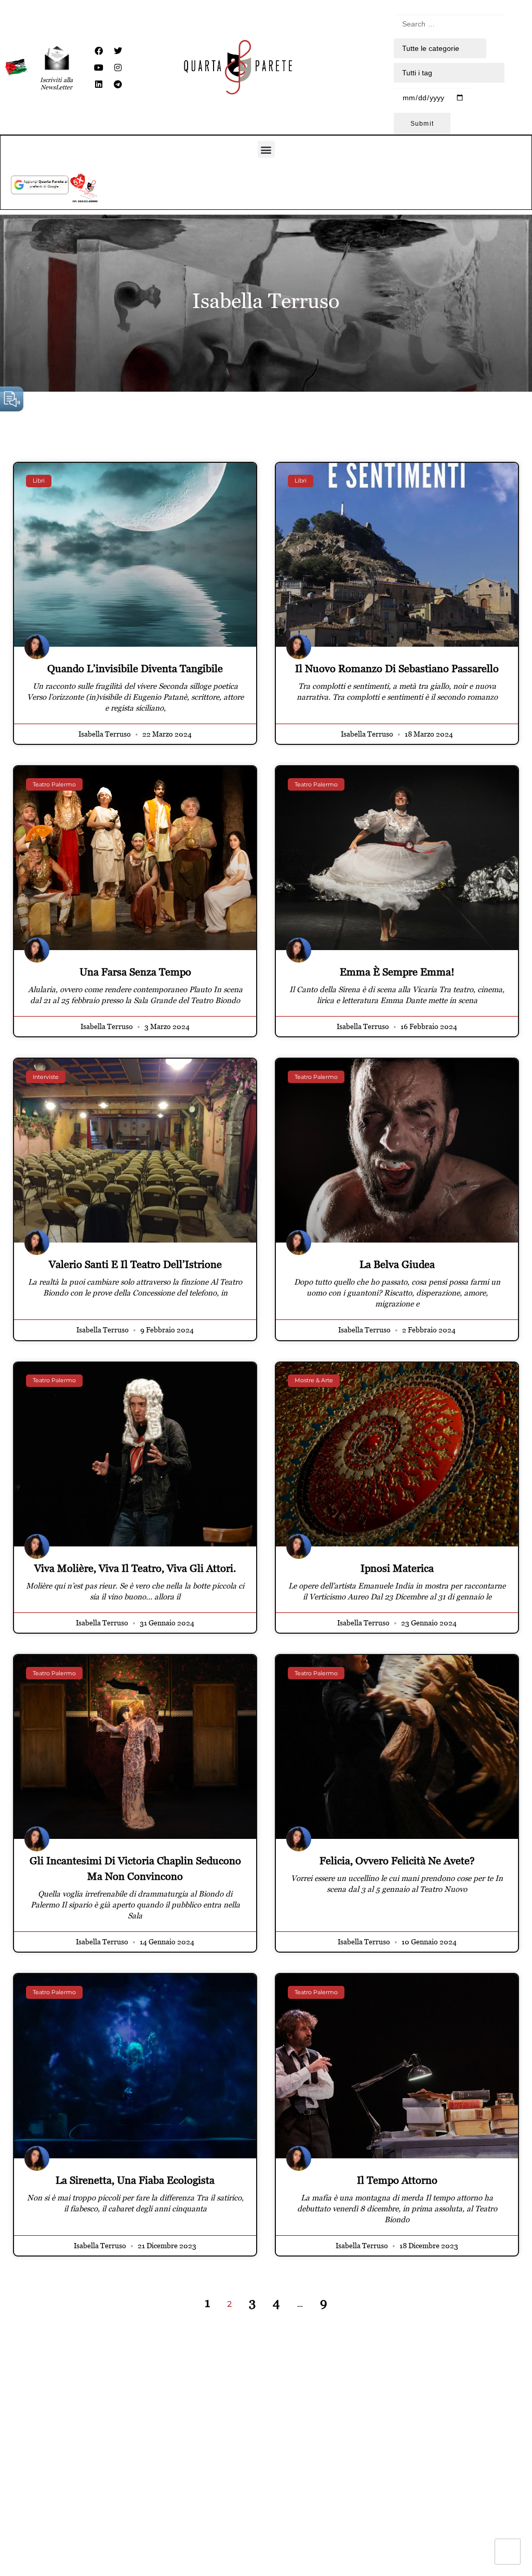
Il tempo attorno (397, 2180)
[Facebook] (99, 51)
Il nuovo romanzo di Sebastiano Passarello (397, 669)
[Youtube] (99, 68)
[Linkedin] (99, 84)
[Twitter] (118, 51)
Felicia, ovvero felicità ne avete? (397, 1861)
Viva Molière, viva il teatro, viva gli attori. (135, 1568)
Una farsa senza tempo (135, 972)
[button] (266, 149)
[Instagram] (118, 68)
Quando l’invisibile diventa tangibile (135, 669)
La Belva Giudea (397, 1264)
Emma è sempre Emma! (397, 972)
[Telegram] (118, 84)
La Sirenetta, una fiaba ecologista (135, 2180)
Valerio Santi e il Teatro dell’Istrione (135, 1264)
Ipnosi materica (397, 1568)
